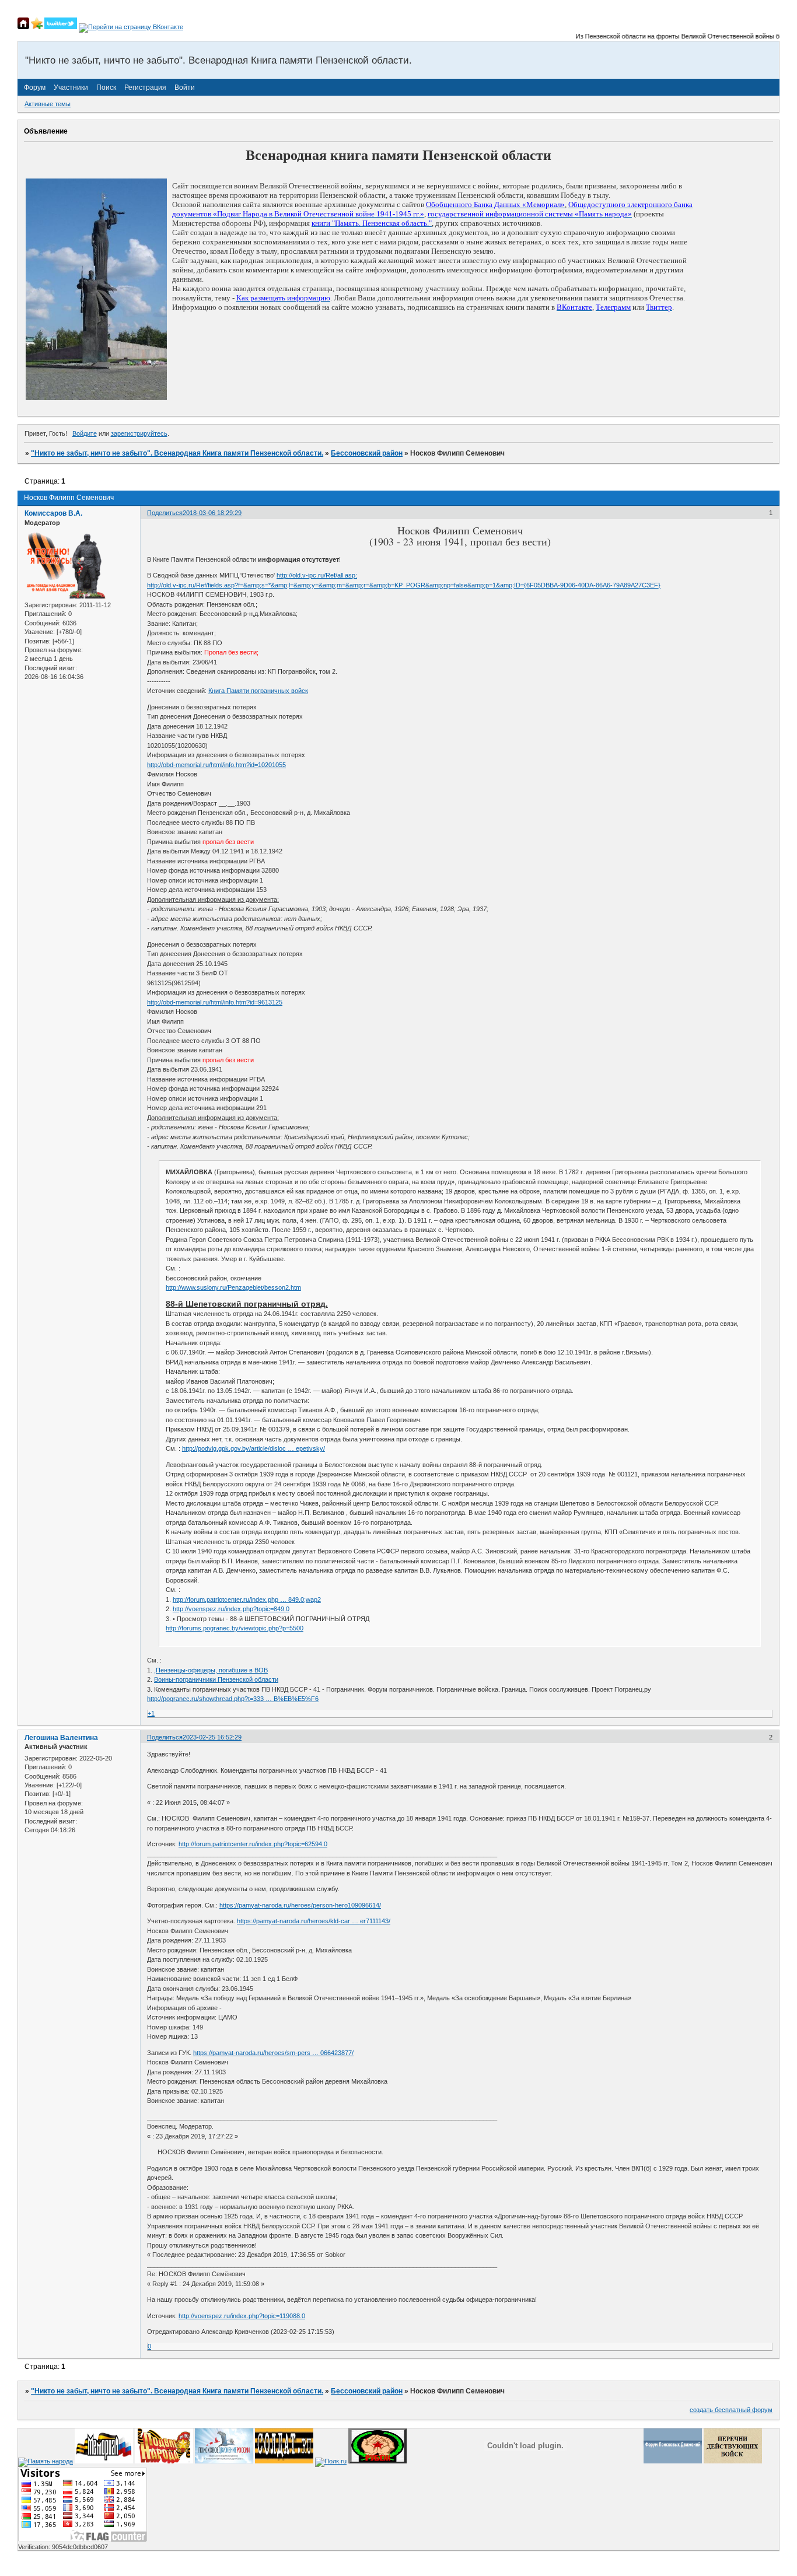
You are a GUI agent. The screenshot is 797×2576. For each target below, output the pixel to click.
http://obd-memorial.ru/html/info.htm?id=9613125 (215, 1002)
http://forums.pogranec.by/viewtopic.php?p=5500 (235, 1628)
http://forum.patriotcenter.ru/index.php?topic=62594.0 (253, 1844)
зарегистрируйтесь (139, 433)
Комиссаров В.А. (53, 513)
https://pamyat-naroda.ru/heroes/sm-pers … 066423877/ (273, 2053)
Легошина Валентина (61, 1738)
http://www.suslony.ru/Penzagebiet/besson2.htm (233, 1287)
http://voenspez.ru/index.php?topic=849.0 (231, 1609)
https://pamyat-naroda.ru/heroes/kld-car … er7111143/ (314, 1921)
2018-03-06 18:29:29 (212, 513)
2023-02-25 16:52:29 (212, 1737)
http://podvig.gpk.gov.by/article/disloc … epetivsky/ (254, 1448)
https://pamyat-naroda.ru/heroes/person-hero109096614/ (300, 1905)
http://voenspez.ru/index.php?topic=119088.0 (242, 2316)
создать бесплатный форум (731, 2410)
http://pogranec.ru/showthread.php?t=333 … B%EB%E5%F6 (233, 1699)
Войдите (85, 433)
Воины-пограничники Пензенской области (216, 1679)
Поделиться (165, 513)
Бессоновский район (367, 453)
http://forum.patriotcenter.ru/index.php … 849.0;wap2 (247, 1599)
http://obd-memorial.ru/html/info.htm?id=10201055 (216, 765)
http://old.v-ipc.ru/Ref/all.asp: (317, 575)
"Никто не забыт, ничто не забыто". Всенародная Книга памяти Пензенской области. (177, 453)
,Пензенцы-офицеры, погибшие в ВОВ (211, 1670)
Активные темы (48, 104)
